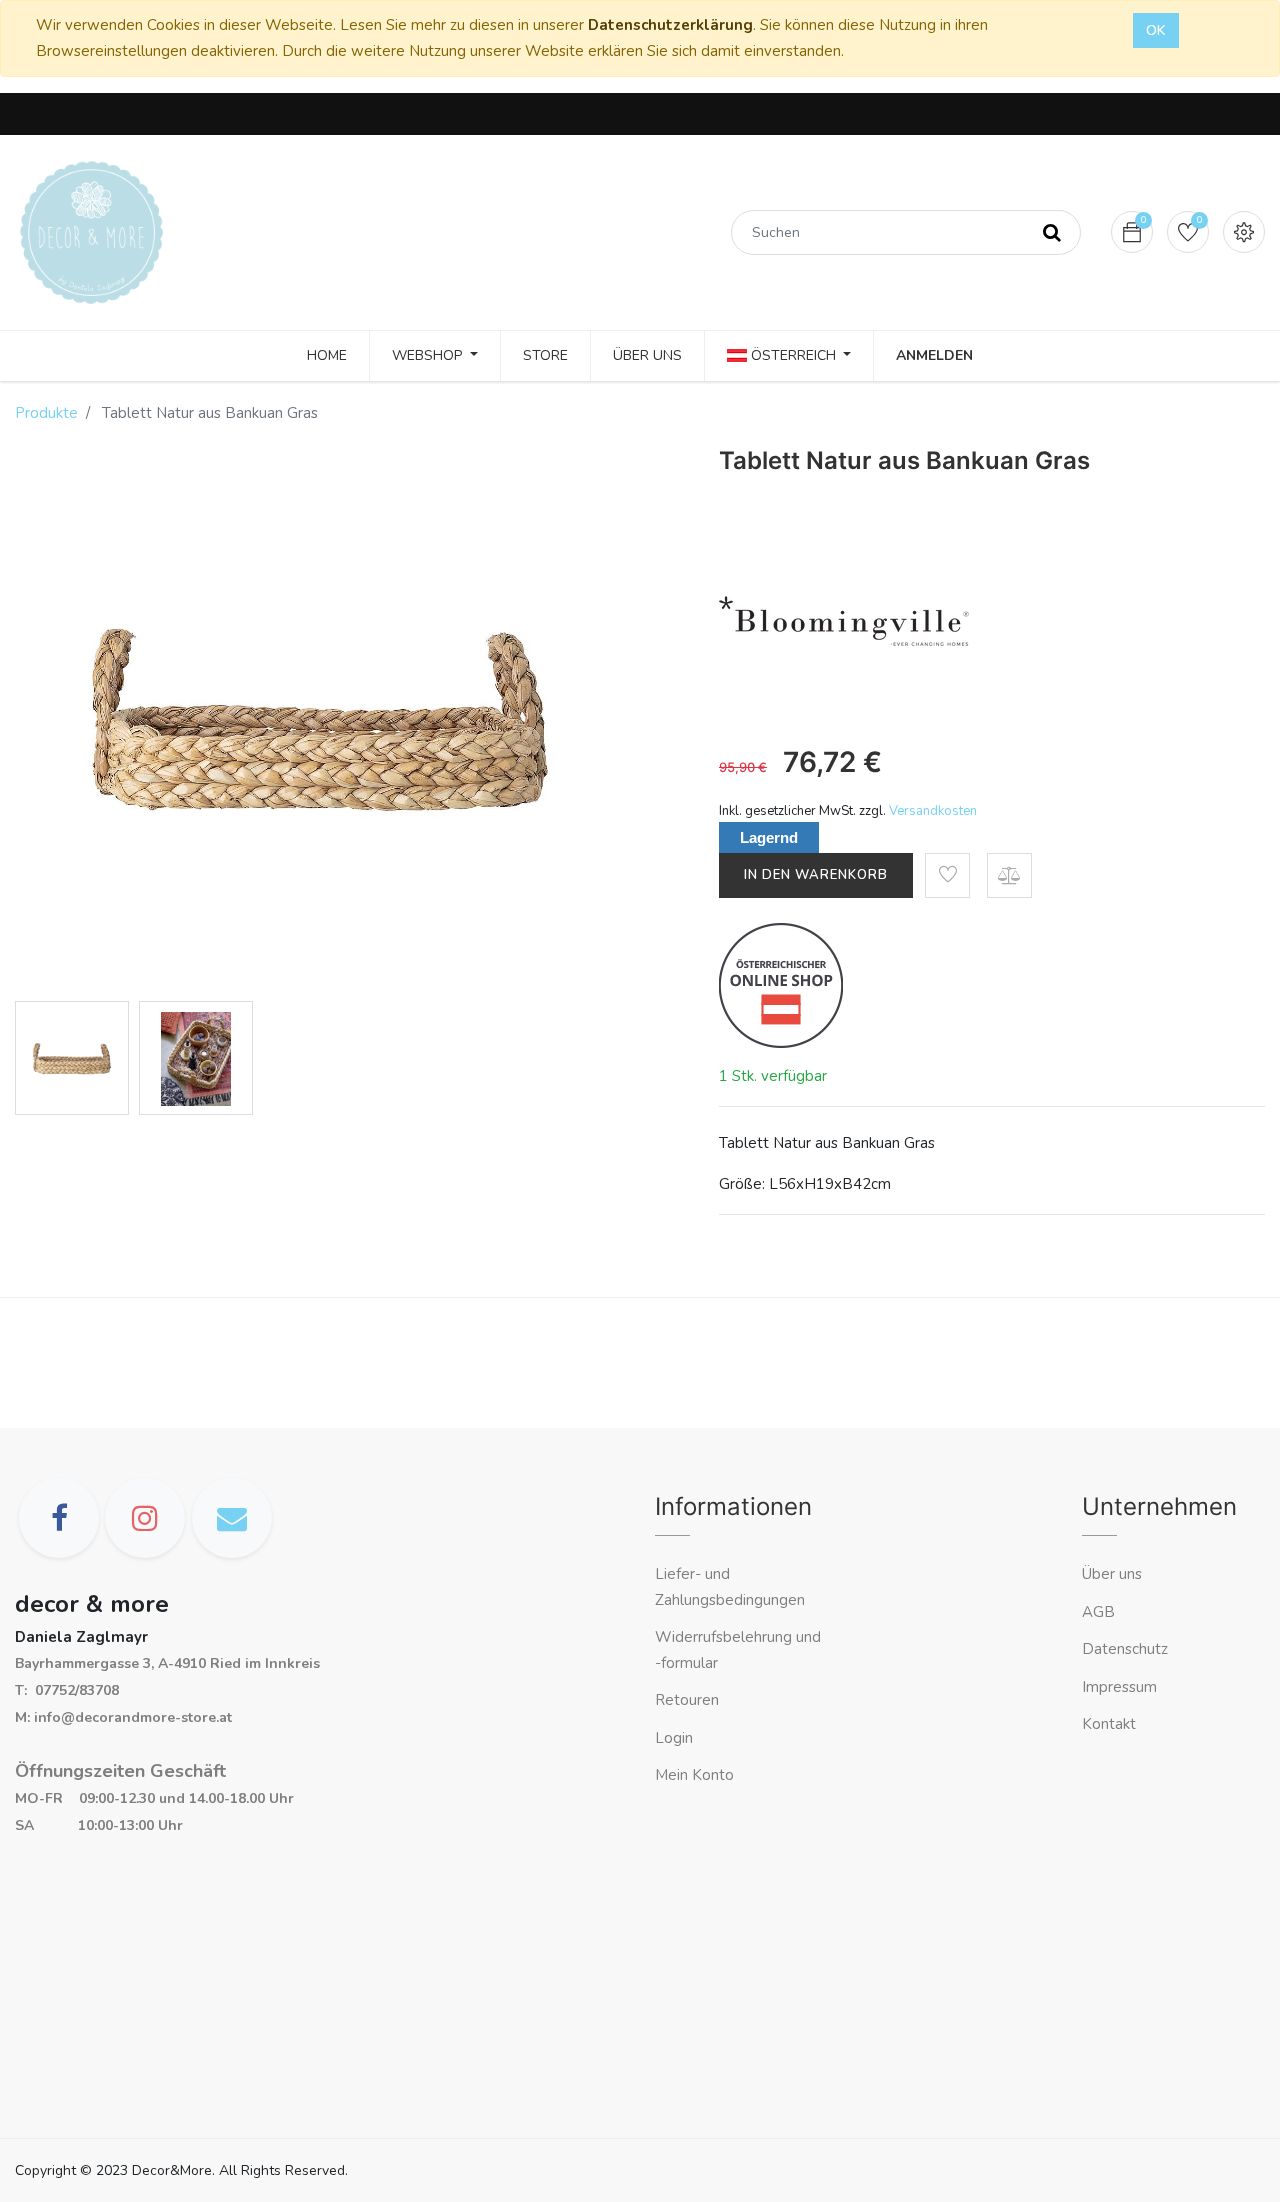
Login (674, 1738)
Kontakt (1111, 1724)
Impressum (1121, 1687)
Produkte (46, 413)
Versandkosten (933, 811)
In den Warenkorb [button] (816, 875)
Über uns (1112, 1574)
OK (1156, 30)
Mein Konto (694, 1775)
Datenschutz (1125, 1649)
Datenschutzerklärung (670, 25)
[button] (947, 875)
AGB (1098, 1612)
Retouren (687, 1700)
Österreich (793, 355)
